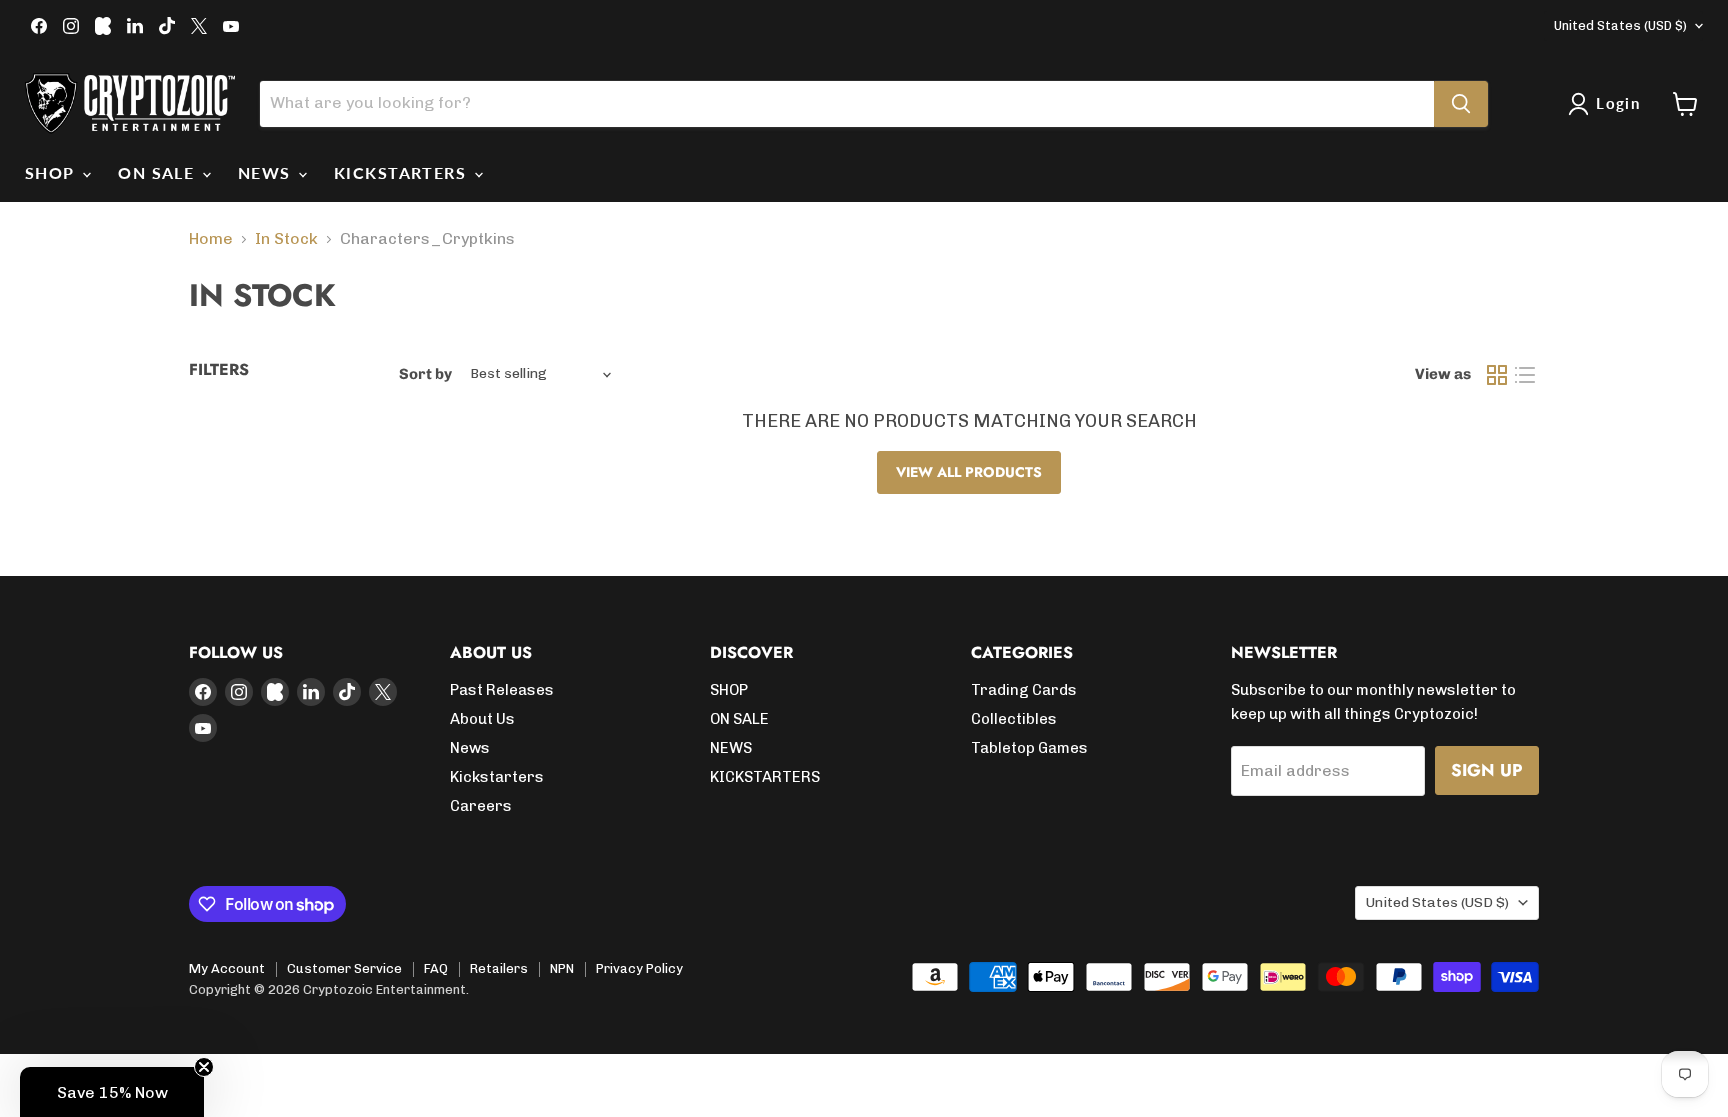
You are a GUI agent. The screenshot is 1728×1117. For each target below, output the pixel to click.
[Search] (1461, 104)
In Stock (286, 239)
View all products (969, 472)
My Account (227, 968)
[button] (112, 1092)
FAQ (436, 968)
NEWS (267, 172)
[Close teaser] (204, 1067)
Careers (481, 806)
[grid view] (1497, 375)
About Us (482, 719)
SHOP (52, 172)
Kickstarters (497, 777)
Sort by (425, 374)
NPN (562, 968)
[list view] (1525, 375)
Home (211, 239)
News (470, 748)
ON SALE (159, 172)
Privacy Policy (639, 968)
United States (1620, 25)
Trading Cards (1024, 690)
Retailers (499, 968)
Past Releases (502, 690)
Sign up (1487, 770)
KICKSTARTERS (403, 172)
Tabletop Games (1029, 748)
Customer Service (344, 968)
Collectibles (1014, 719)
